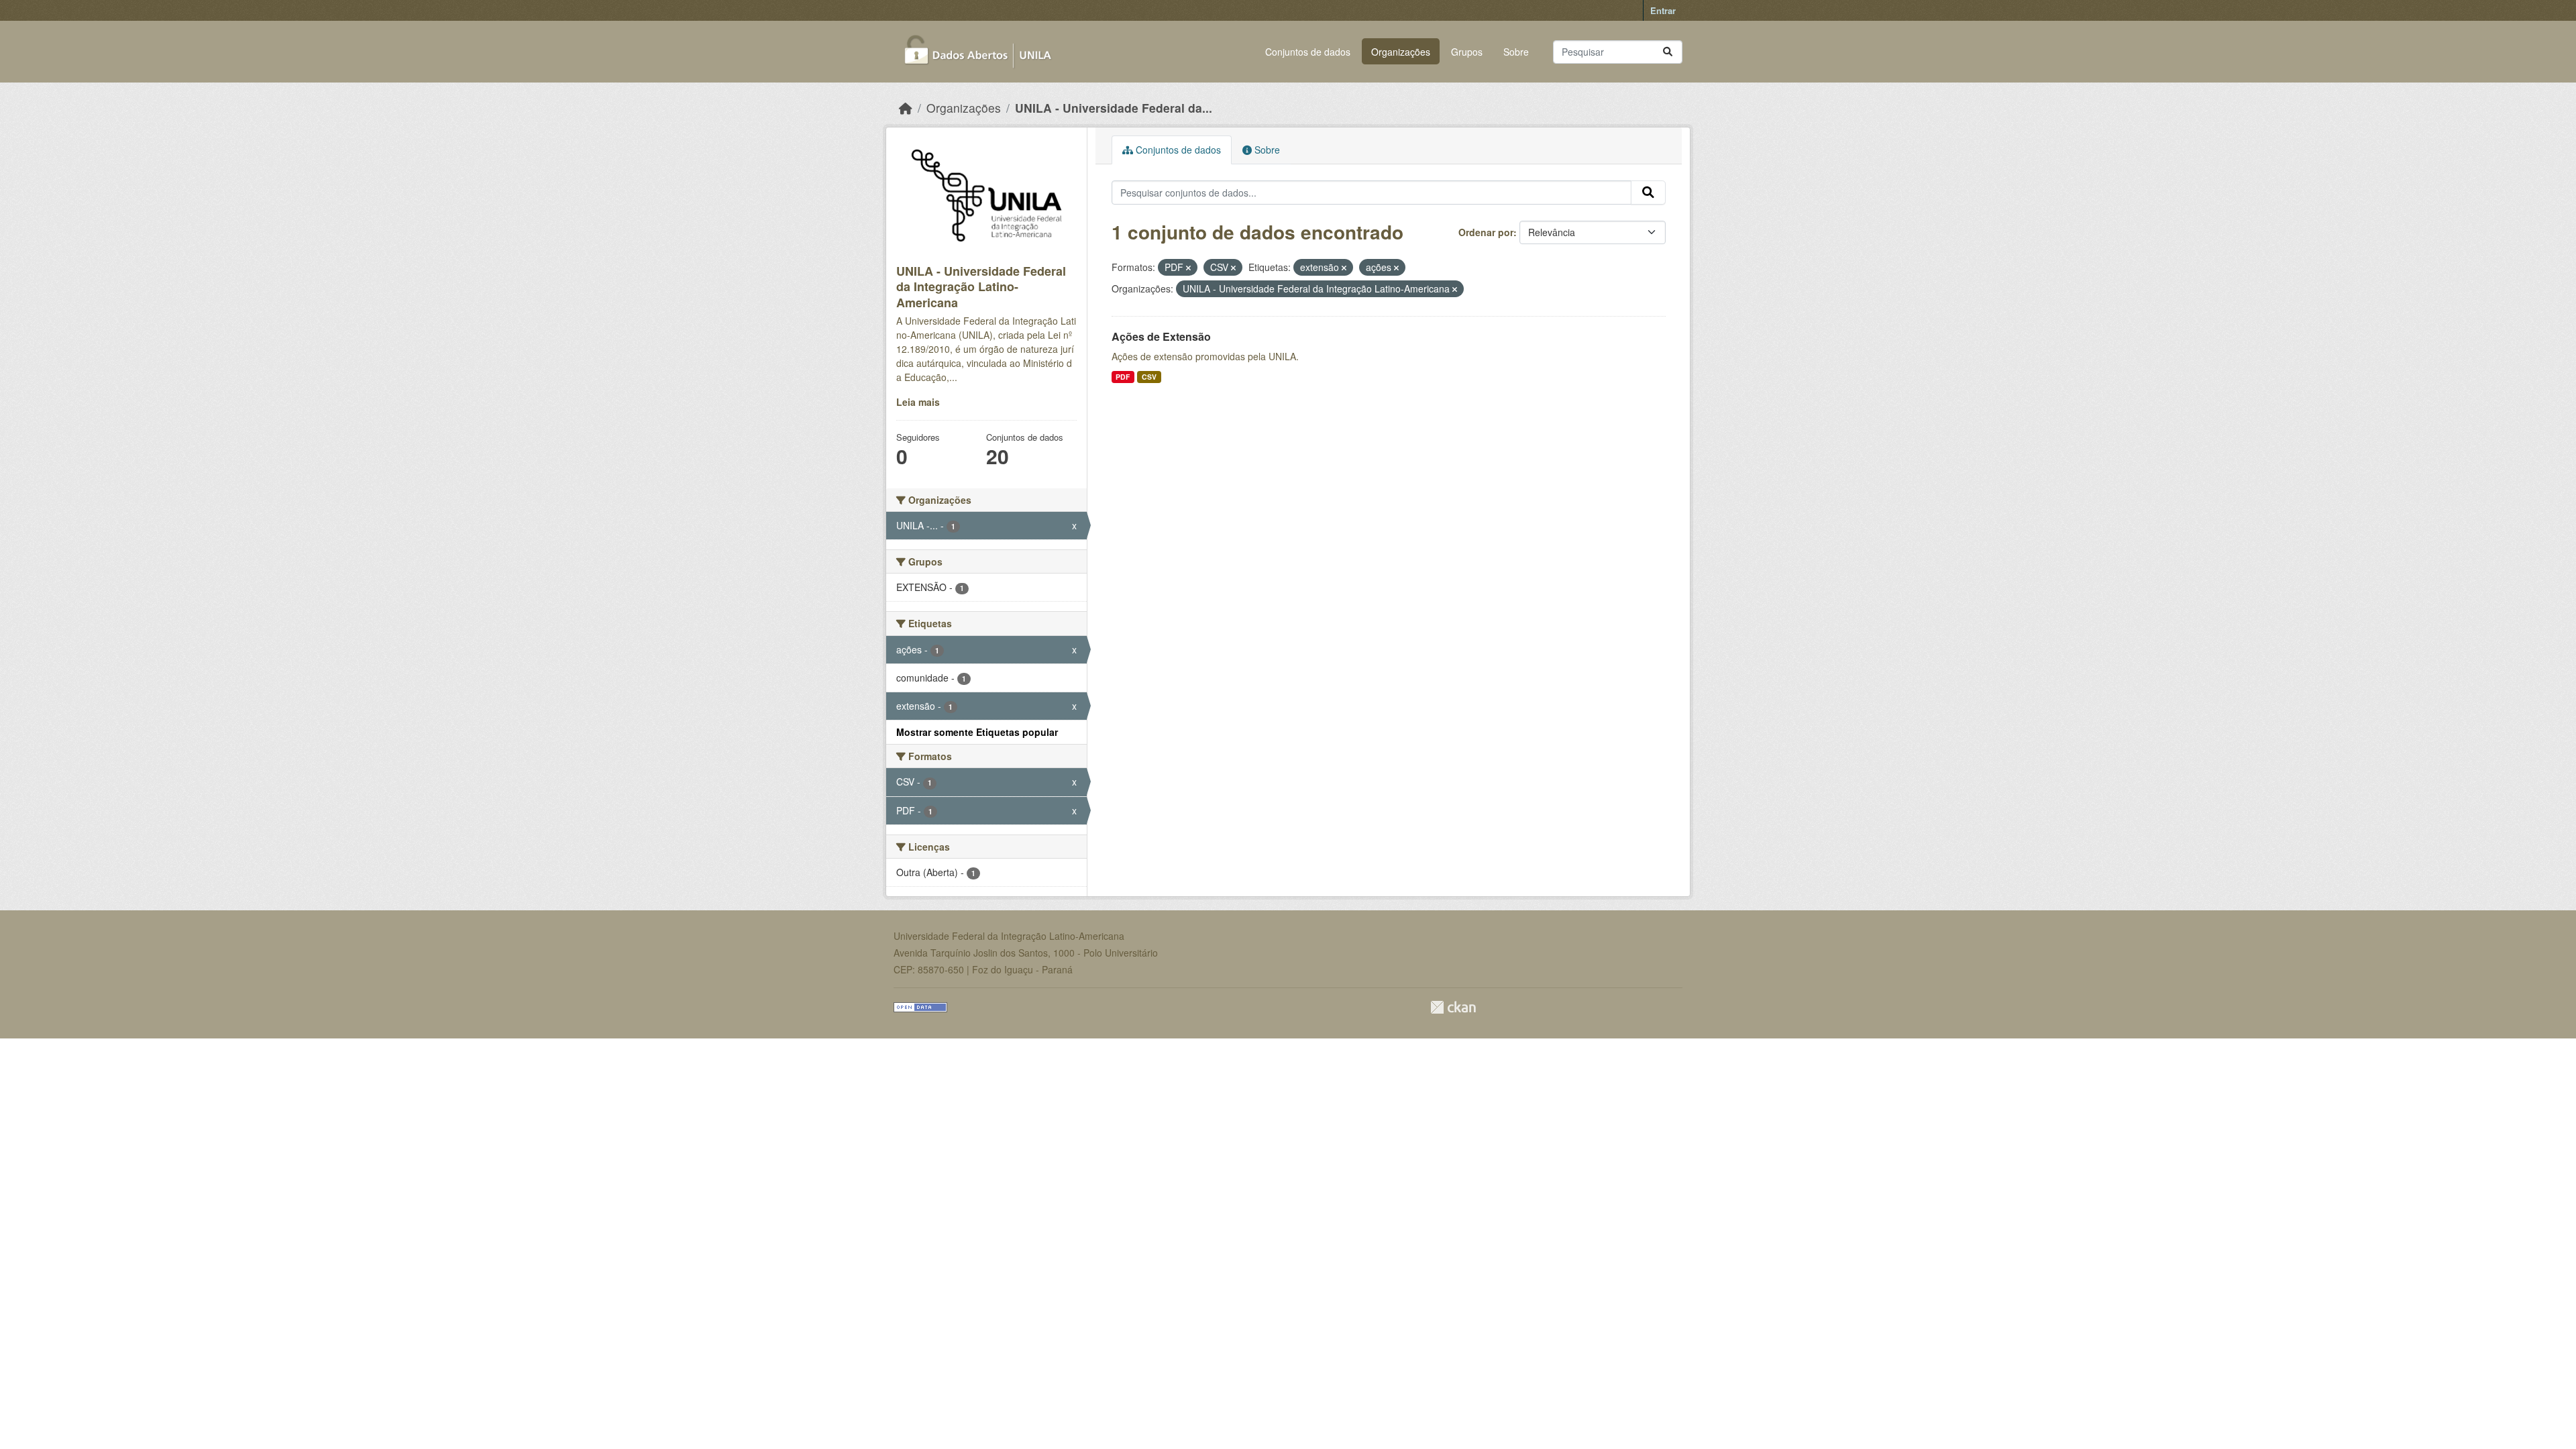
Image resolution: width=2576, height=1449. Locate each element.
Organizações (1401, 52)
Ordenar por (1486, 232)
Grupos (1467, 52)
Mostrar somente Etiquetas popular (977, 732)
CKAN (1453, 1007)
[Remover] (1188, 268)
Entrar (1663, 10)
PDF (1123, 377)
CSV (1149, 377)
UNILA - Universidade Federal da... (1114, 108)
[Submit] (1668, 52)
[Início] (906, 108)
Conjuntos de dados (1308, 52)
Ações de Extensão (1161, 336)
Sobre (1516, 52)
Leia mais (918, 402)
